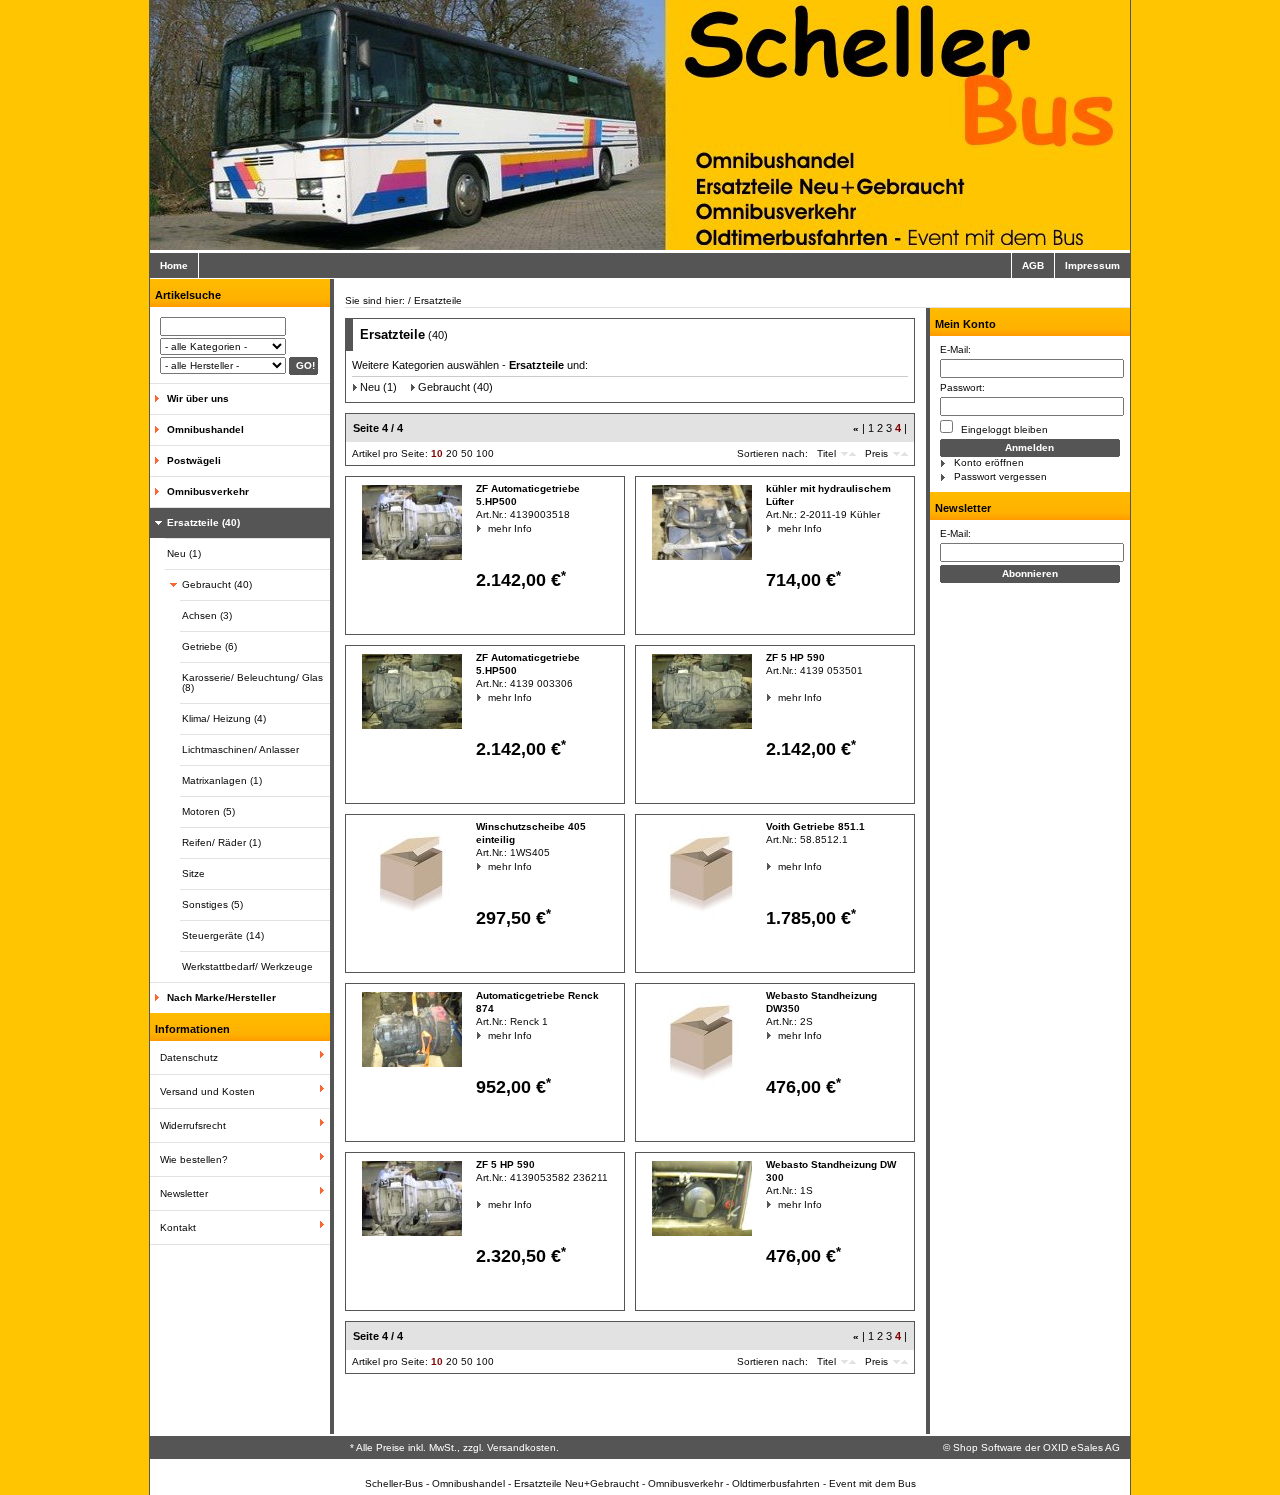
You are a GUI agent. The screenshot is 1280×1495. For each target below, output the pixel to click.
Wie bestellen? (194, 1159)
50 (467, 453)
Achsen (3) (207, 615)
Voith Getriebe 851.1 (815, 826)
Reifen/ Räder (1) (221, 842)
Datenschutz (189, 1057)
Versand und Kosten (207, 1091)
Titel (826, 453)
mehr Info (488, 528)
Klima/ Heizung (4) (224, 718)
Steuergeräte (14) (223, 935)
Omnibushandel (205, 429)
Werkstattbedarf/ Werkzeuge (247, 966)
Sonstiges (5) (212, 904)
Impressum (1092, 265)
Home (174, 265)
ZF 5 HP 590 (795, 657)
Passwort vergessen (1000, 476)
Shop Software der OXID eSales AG (1036, 1447)
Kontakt (178, 1227)
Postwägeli (194, 460)
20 (452, 453)
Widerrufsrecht (193, 1125)
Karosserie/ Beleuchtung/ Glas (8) (252, 682)
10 (437, 453)
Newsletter (184, 1193)
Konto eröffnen (989, 462)
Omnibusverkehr (208, 491)
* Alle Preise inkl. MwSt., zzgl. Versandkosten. (454, 1447)
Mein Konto (965, 324)
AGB (1033, 265)
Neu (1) (184, 553)
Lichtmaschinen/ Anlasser (240, 749)
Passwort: (962, 387)
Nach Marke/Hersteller (221, 997)
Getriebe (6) (209, 646)
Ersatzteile (438, 300)
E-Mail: (955, 349)
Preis (876, 453)
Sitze (193, 873)
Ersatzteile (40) (203, 522)
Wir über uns (198, 398)
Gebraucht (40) (217, 584)
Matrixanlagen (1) (222, 780)
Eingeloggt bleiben (1003, 429)
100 (485, 453)
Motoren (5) (208, 811)
